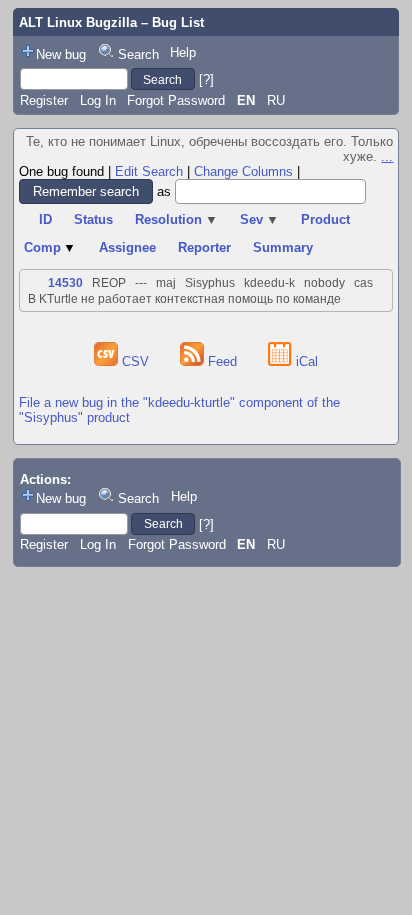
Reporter (204, 247)
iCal (305, 361)
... (387, 156)
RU (276, 100)
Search (138, 54)
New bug (61, 54)
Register (44, 100)
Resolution (176, 219)
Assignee (127, 247)
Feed (222, 361)
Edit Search (149, 171)
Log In (98, 100)
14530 (65, 283)
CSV (135, 361)
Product (325, 219)
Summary (283, 247)
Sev (259, 219)
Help (183, 52)
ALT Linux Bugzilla (78, 22)
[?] (206, 79)
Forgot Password (176, 100)
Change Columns (243, 171)
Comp (50, 247)
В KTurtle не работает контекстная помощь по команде (184, 299)
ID (45, 219)
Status (93, 219)
